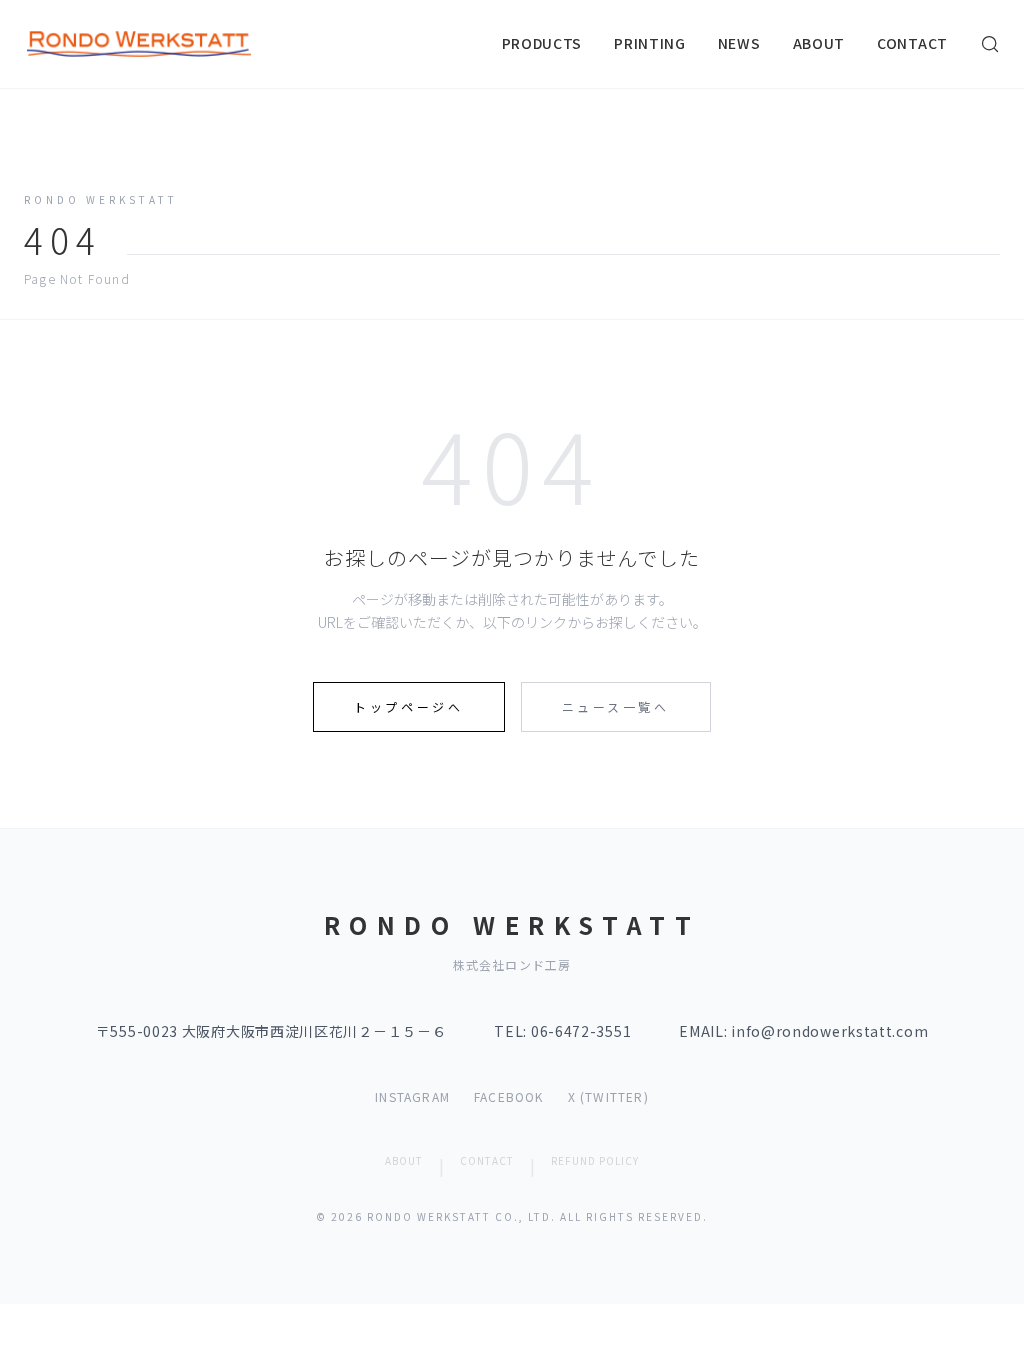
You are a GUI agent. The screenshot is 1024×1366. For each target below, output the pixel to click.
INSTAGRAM (412, 1097)
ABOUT (819, 43)
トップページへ (408, 706)
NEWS (739, 43)
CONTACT (912, 43)
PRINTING (650, 43)
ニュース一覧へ (616, 706)
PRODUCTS (542, 43)
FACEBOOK (509, 1097)
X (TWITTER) (608, 1097)
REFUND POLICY (595, 1160)
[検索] (990, 44)
